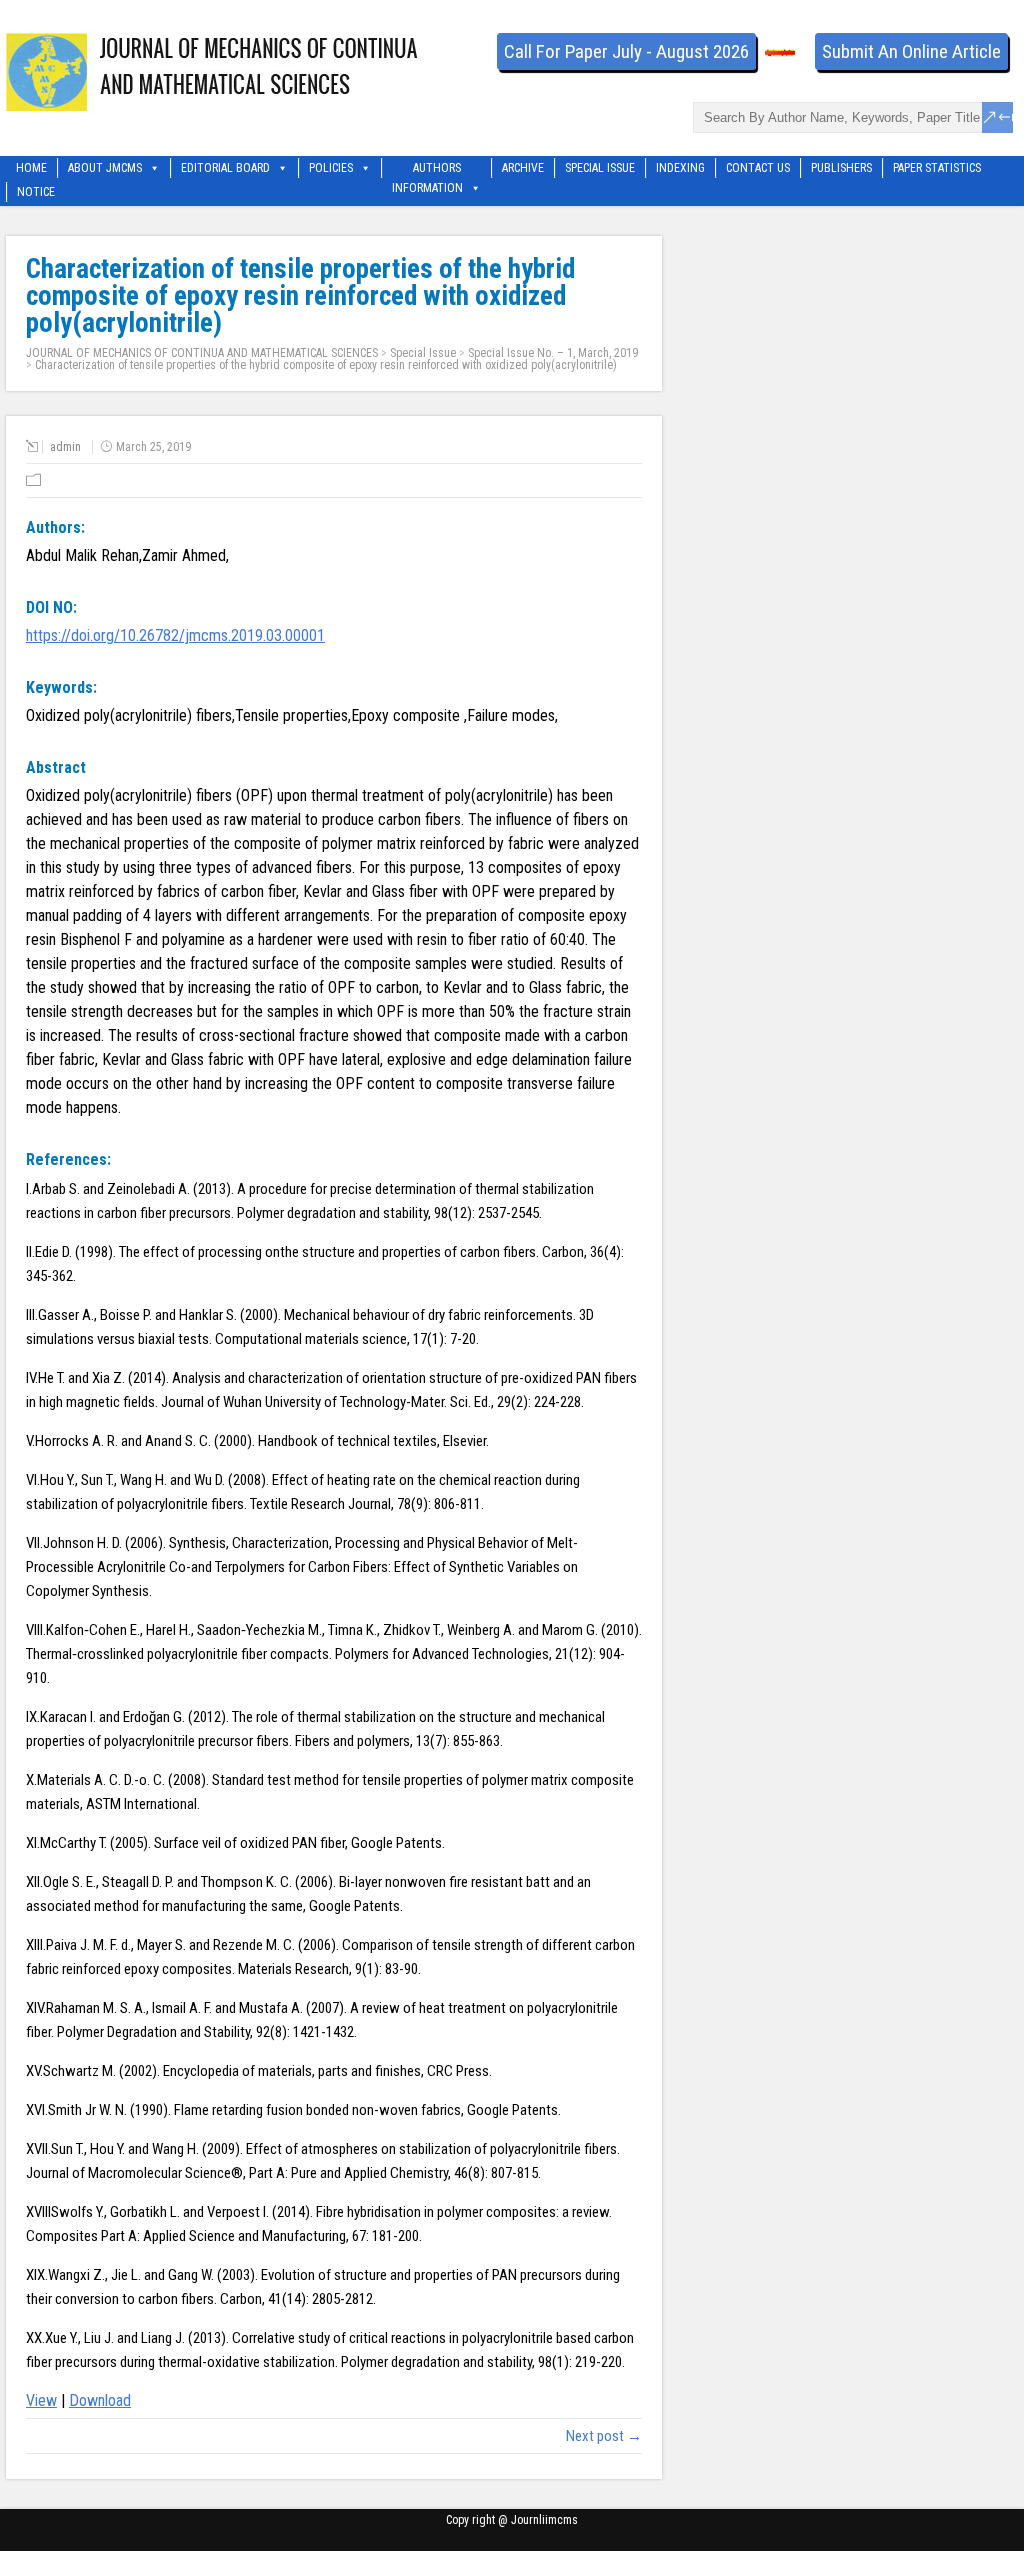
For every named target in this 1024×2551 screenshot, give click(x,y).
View (41, 2400)
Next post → (604, 2436)
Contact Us (758, 168)
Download (100, 2400)
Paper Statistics (937, 168)
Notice (36, 192)
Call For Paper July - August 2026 (626, 51)
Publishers (841, 168)
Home (31, 168)
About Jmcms (105, 168)
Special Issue (600, 168)
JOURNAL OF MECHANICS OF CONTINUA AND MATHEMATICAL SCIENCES (202, 353)
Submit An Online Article (911, 51)
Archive (523, 168)
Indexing (680, 168)
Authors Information (427, 169)
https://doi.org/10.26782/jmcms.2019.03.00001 (175, 635)
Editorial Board (225, 168)
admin (65, 447)
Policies (331, 168)
